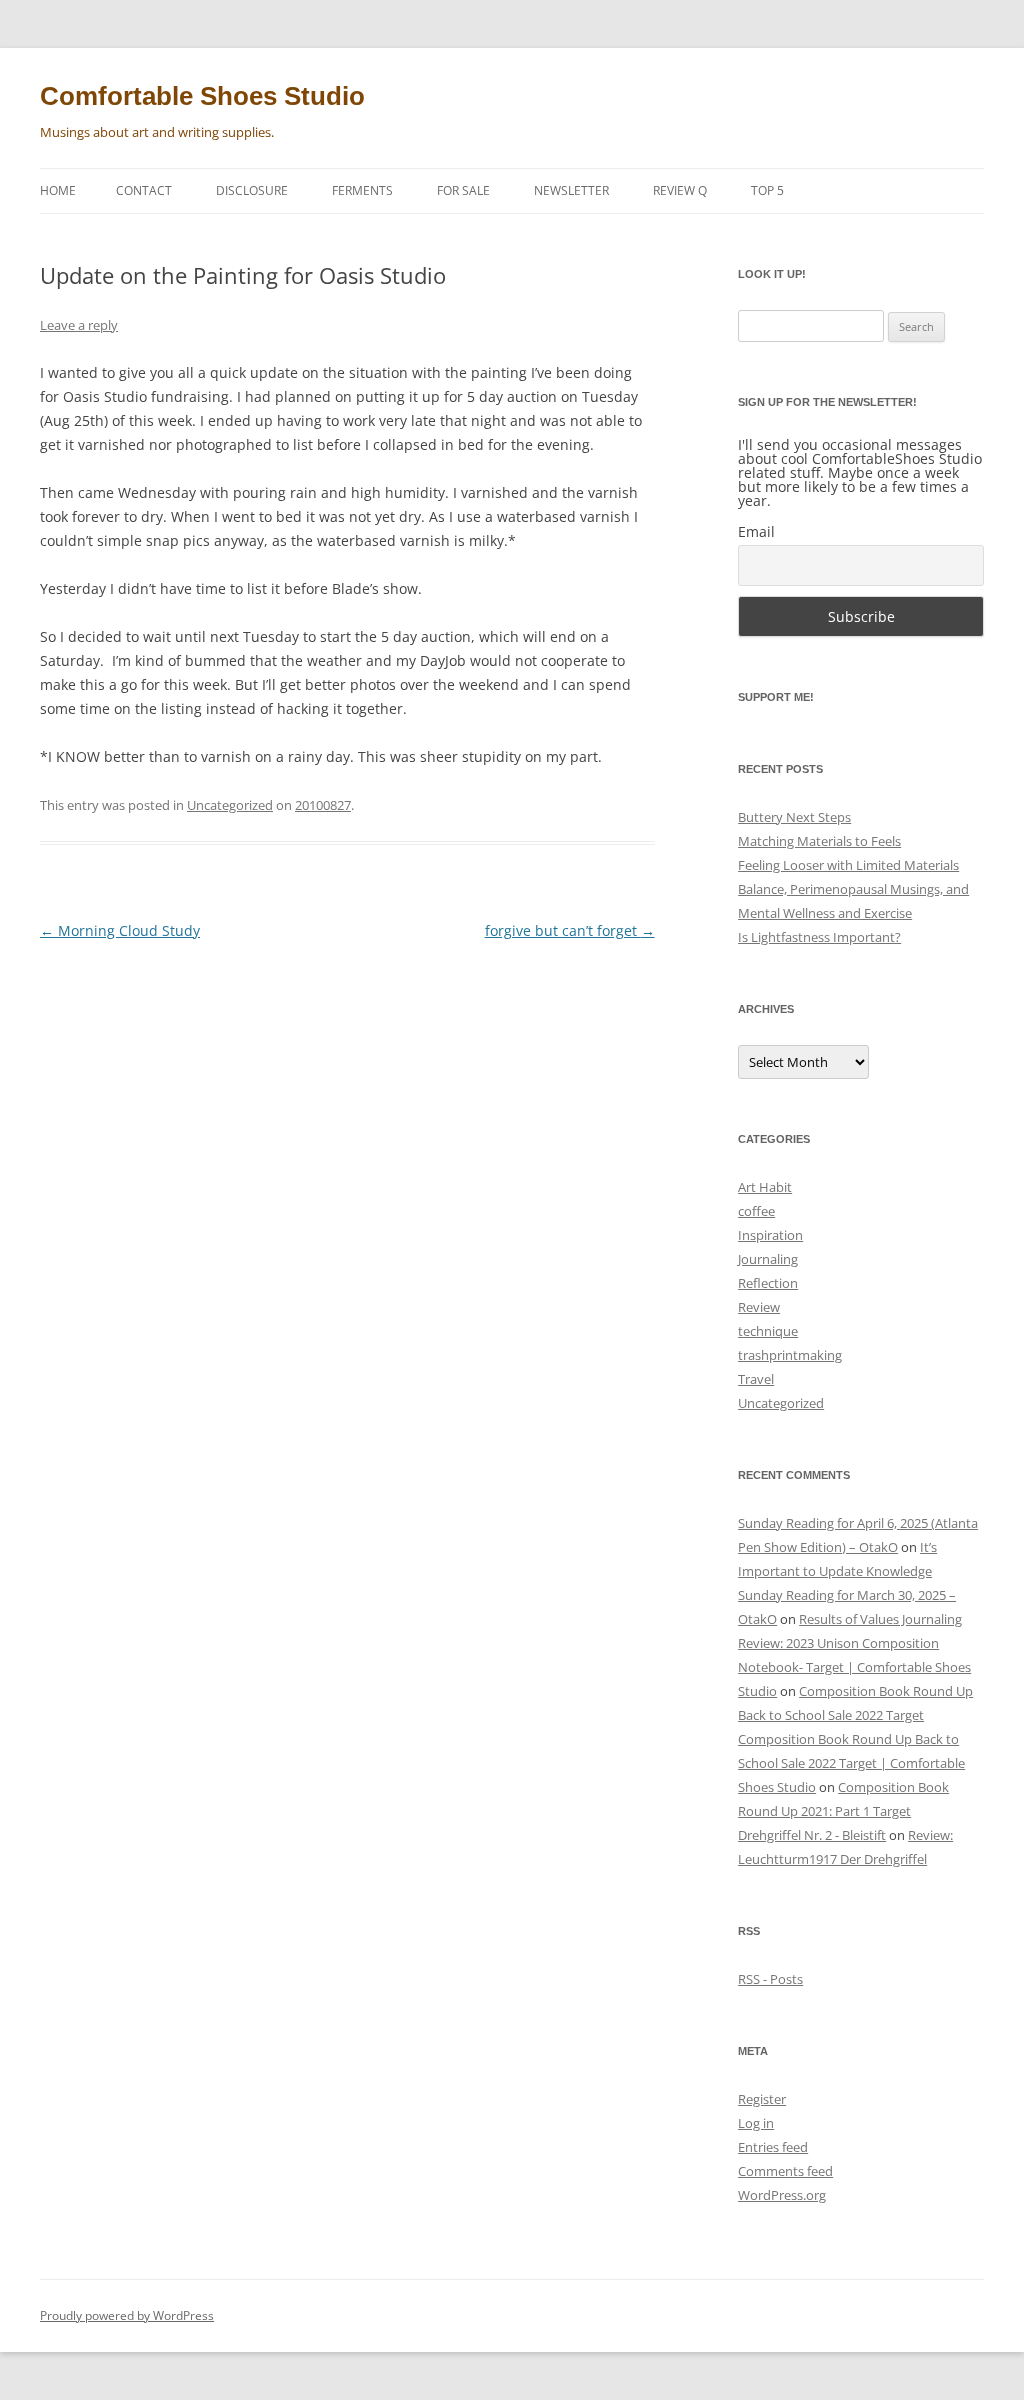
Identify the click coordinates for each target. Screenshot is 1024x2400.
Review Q (680, 190)
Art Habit (765, 1187)
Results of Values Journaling (880, 1619)
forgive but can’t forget (570, 930)
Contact (144, 190)
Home (58, 190)
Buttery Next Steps (794, 817)
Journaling (768, 1259)
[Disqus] (347, 1209)
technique (768, 1331)
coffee (756, 1211)
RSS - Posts (770, 1979)
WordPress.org (782, 2195)
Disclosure (252, 190)
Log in (756, 2123)
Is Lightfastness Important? (819, 937)
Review (759, 1307)
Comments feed (785, 2171)
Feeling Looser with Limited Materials (848, 865)
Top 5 (767, 190)
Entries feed (773, 2147)
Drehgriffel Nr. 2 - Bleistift (812, 1835)
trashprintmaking (790, 1355)
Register (762, 2099)
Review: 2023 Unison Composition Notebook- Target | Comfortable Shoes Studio (854, 1667)
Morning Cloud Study (120, 930)
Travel (756, 1379)
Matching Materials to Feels (819, 841)
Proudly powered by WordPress (127, 2315)
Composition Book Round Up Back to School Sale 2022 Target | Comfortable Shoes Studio (851, 1763)
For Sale (463, 190)
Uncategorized (230, 805)
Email (756, 531)
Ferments (362, 190)
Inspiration (770, 1235)
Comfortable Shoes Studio (202, 96)
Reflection (768, 1283)
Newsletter (571, 190)
